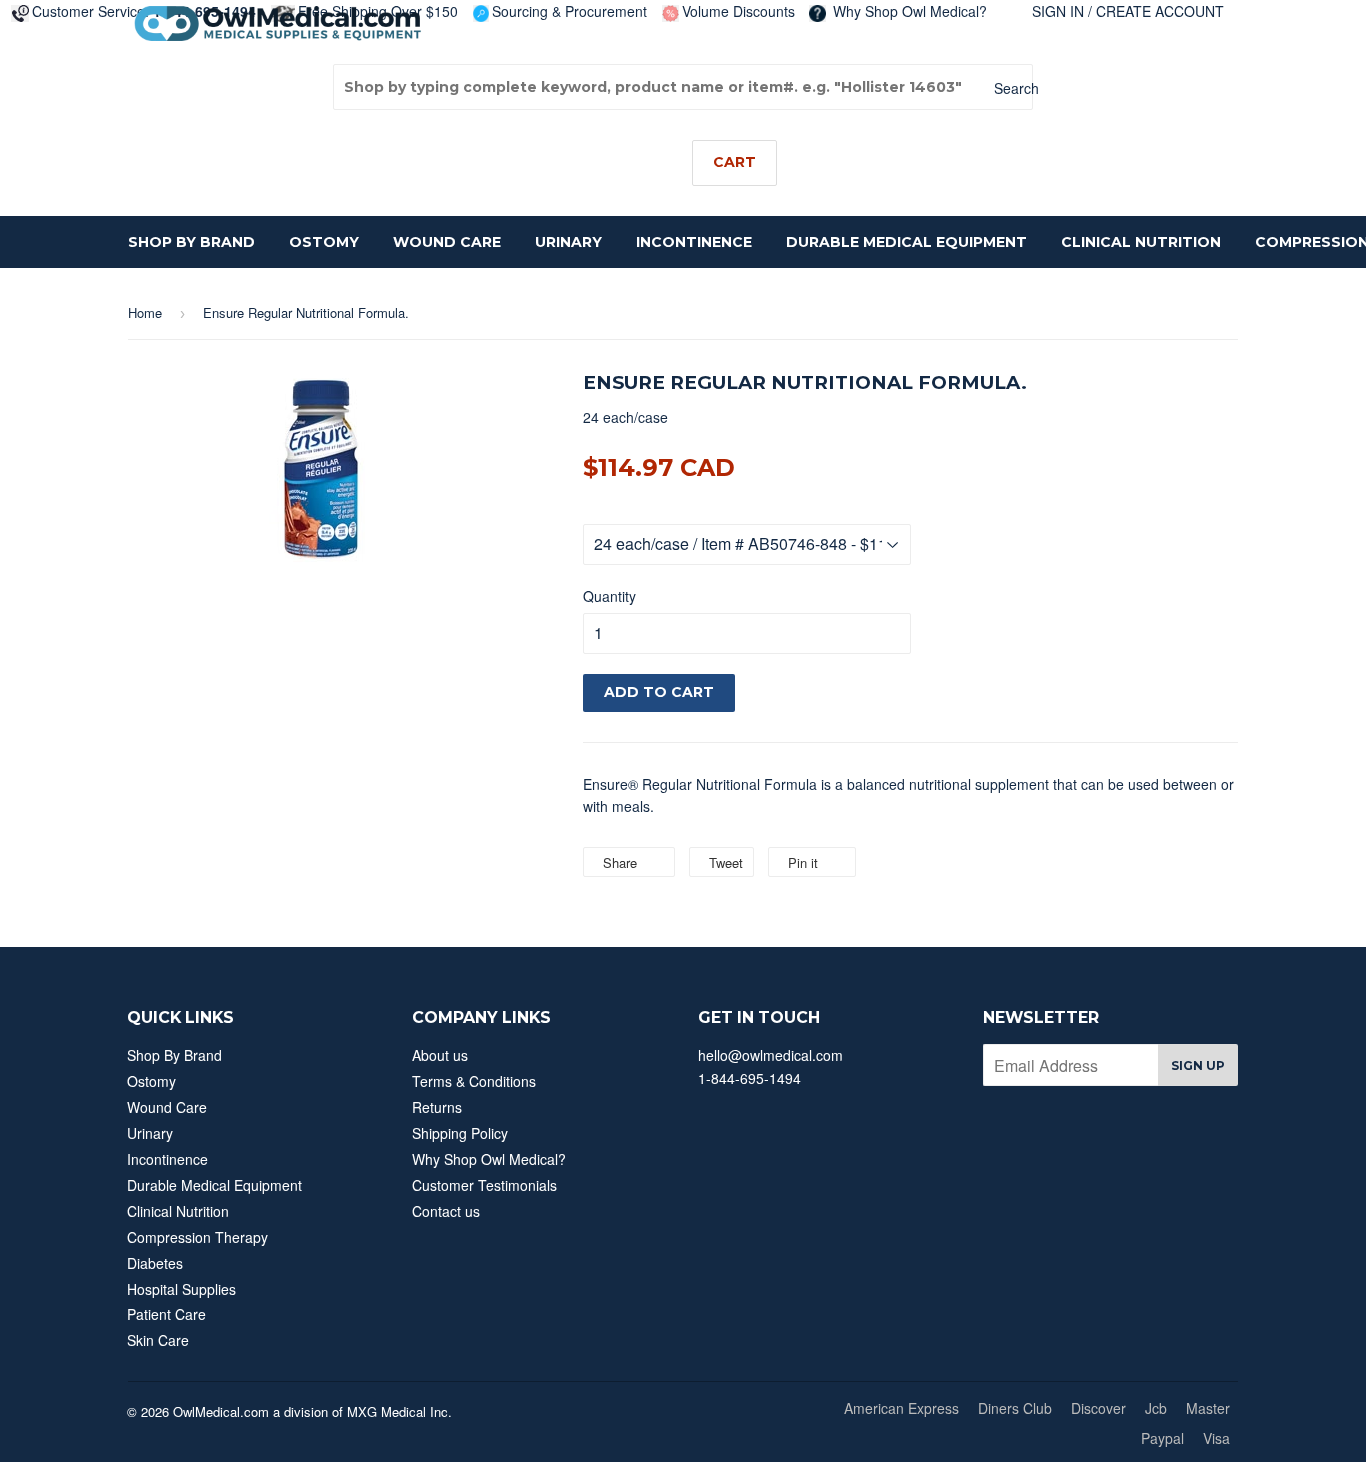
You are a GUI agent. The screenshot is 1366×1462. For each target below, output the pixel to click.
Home (145, 312)
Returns (437, 1107)
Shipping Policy (460, 1133)
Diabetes (155, 1263)
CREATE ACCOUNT (1160, 11)
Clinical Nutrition (1141, 242)
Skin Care (158, 1340)
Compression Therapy (197, 1237)
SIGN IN (1058, 11)
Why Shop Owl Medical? (908, 11)
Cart (734, 162)
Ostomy (324, 242)
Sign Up (1198, 1065)
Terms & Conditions (474, 1081)
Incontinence (694, 242)
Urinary (568, 242)
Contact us (446, 1211)
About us (440, 1055)
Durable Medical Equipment (906, 242)
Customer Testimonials (484, 1185)
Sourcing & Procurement (569, 11)
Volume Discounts (738, 11)
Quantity (609, 596)
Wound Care (447, 242)
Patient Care (166, 1314)
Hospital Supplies (181, 1289)
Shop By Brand (191, 242)
